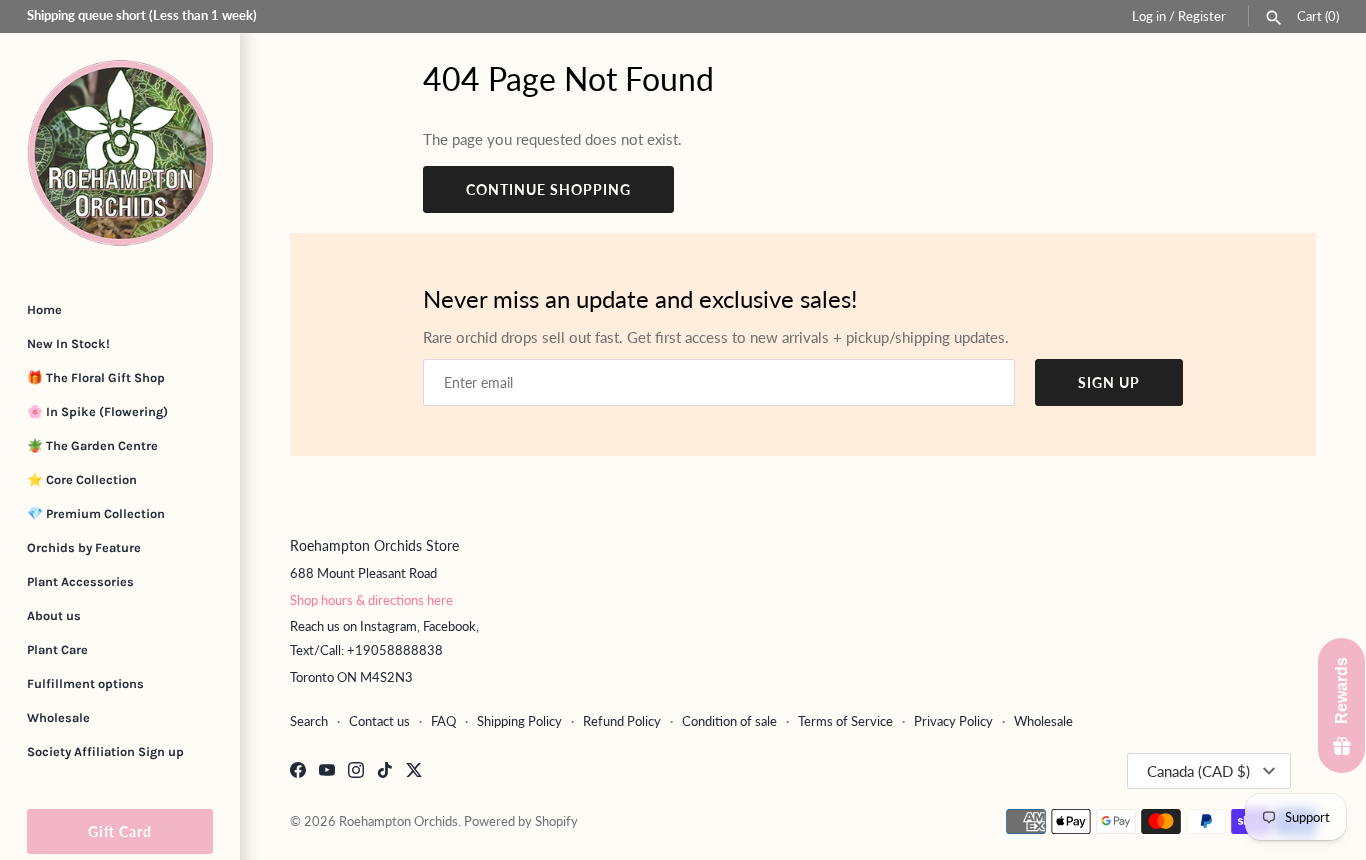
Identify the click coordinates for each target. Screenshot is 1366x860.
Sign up (1109, 382)
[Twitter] (414, 772)
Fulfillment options (85, 683)
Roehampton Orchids (398, 821)
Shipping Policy (519, 721)
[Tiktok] (385, 772)
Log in (1149, 16)
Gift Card (120, 831)
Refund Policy (622, 721)
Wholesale (58, 717)
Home (44, 309)
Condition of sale (729, 721)
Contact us (379, 721)
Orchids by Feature (84, 547)
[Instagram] (356, 772)
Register (1202, 16)
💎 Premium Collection (96, 513)
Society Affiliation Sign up (105, 751)
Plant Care (57, 649)
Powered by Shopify (521, 821)
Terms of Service (845, 721)
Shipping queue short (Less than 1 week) (142, 15)
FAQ (443, 721)
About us (54, 615)
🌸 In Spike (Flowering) (97, 411)
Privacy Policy (953, 721)
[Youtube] (327, 772)
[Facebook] (298, 772)
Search (309, 721)
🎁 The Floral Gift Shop (96, 377)
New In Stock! (68, 343)
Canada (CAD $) (1198, 771)
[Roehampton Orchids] (120, 153)
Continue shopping (548, 189)
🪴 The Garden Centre (92, 445)
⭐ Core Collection (82, 479)
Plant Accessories (80, 581)
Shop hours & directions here (371, 600)
